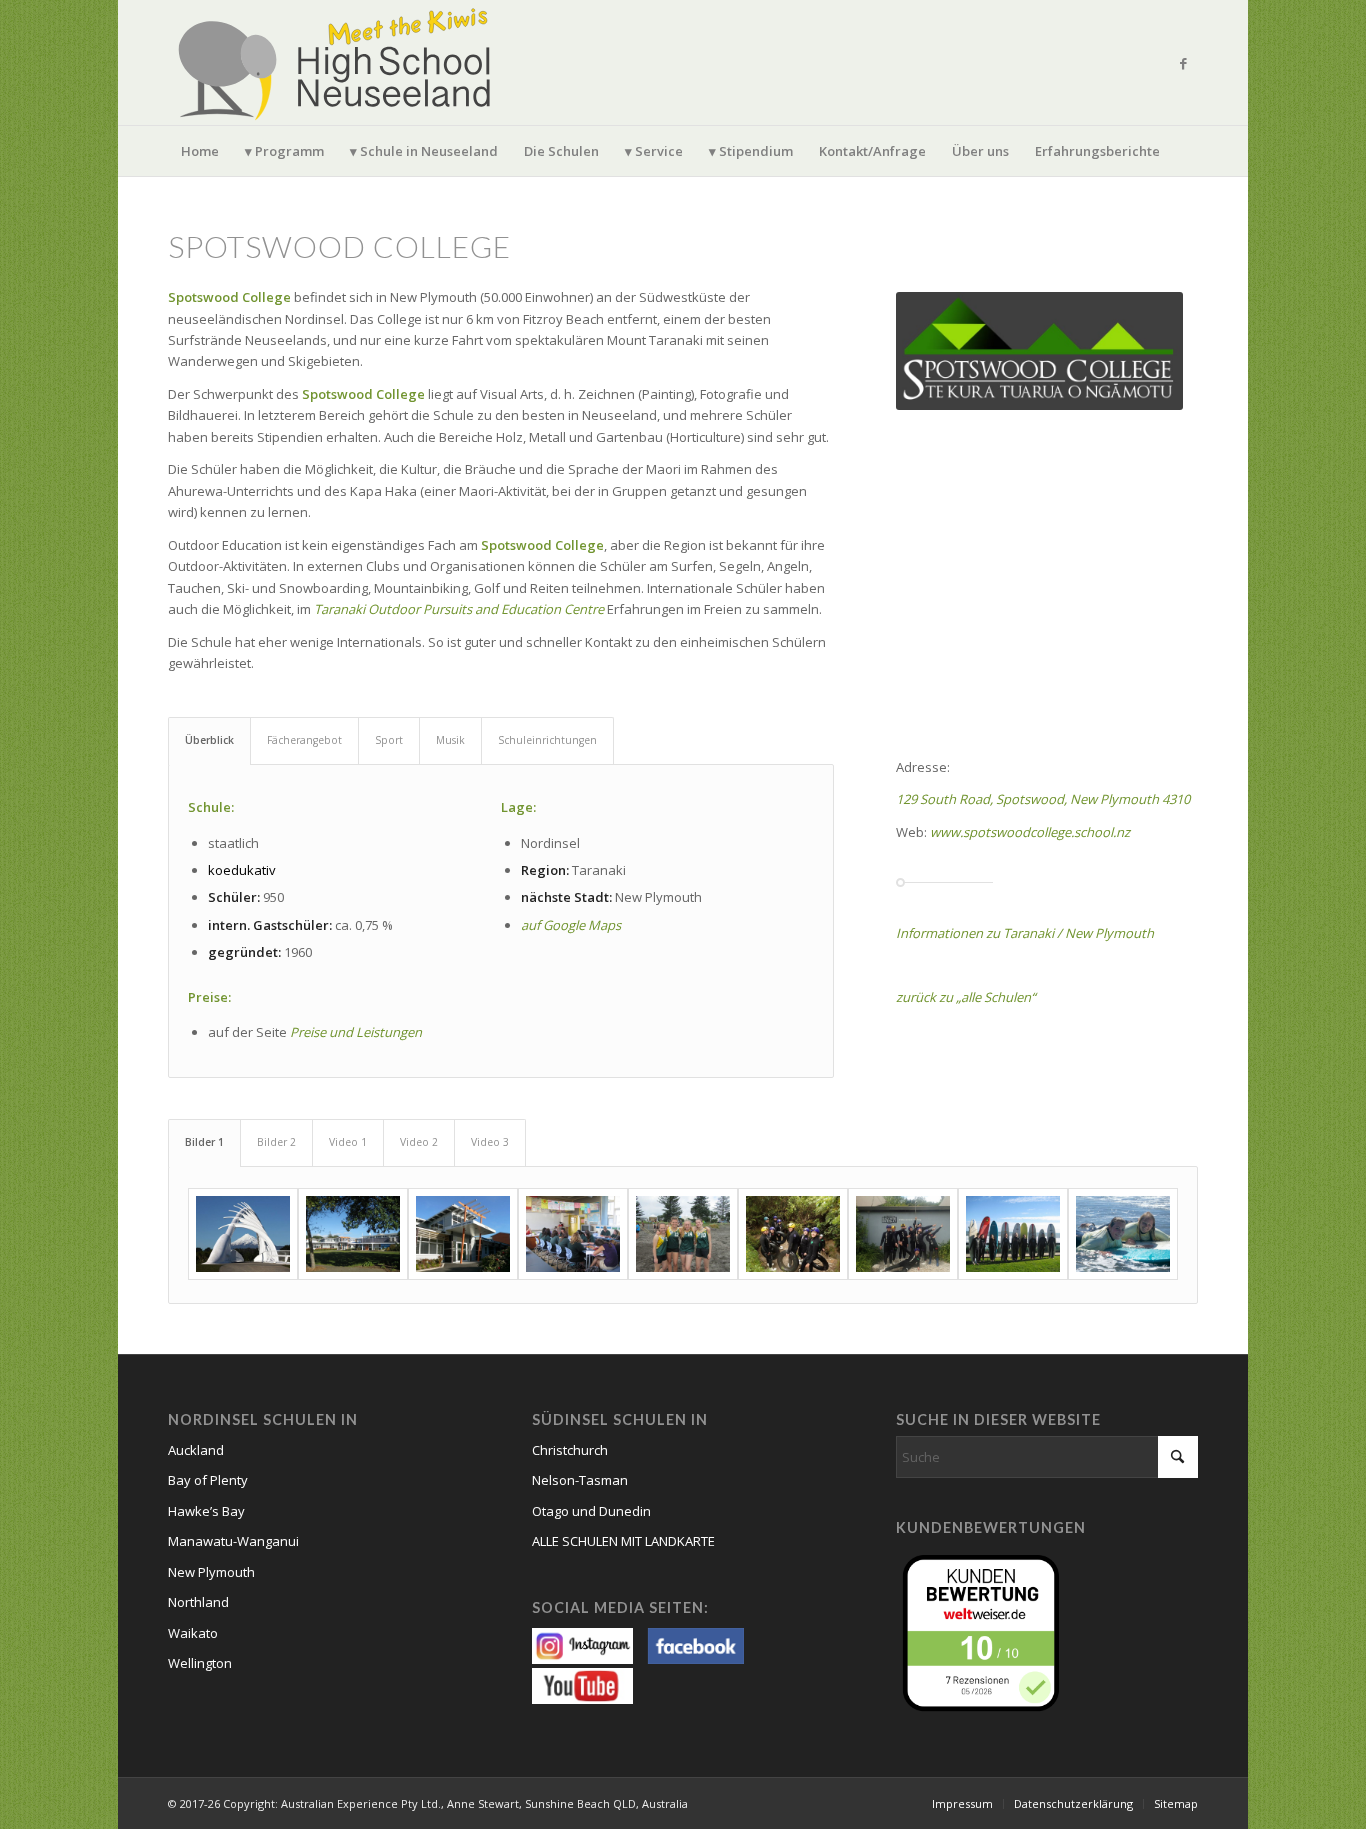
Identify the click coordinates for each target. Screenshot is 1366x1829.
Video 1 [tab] (348, 1142)
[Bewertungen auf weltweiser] (986, 1631)
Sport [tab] (389, 740)
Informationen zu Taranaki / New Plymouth (1025, 933)
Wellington (200, 1663)
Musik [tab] (450, 740)
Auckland (196, 1450)
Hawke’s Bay (206, 1511)
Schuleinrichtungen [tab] (547, 740)
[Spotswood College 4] (573, 1234)
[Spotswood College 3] (463, 1234)
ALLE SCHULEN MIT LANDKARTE (623, 1541)
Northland (198, 1602)
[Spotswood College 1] (243, 1234)
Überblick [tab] (209, 740)
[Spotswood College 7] (903, 1234)
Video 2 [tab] (419, 1142)
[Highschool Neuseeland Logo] (338, 62)
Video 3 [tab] (490, 1142)
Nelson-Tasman (580, 1480)
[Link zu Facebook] (1183, 63)
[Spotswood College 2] (353, 1234)
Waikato (193, 1633)
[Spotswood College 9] (1123, 1234)
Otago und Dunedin (591, 1511)
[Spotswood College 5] (683, 1234)
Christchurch (570, 1450)
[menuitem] (200, 151)
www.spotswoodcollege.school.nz (1030, 832)
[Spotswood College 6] (793, 1234)
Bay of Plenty (208, 1480)
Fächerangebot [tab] (304, 740)
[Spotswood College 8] (1013, 1234)
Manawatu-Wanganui (233, 1541)
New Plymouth (211, 1572)
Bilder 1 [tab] (204, 1142)
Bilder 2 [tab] (276, 1142)
